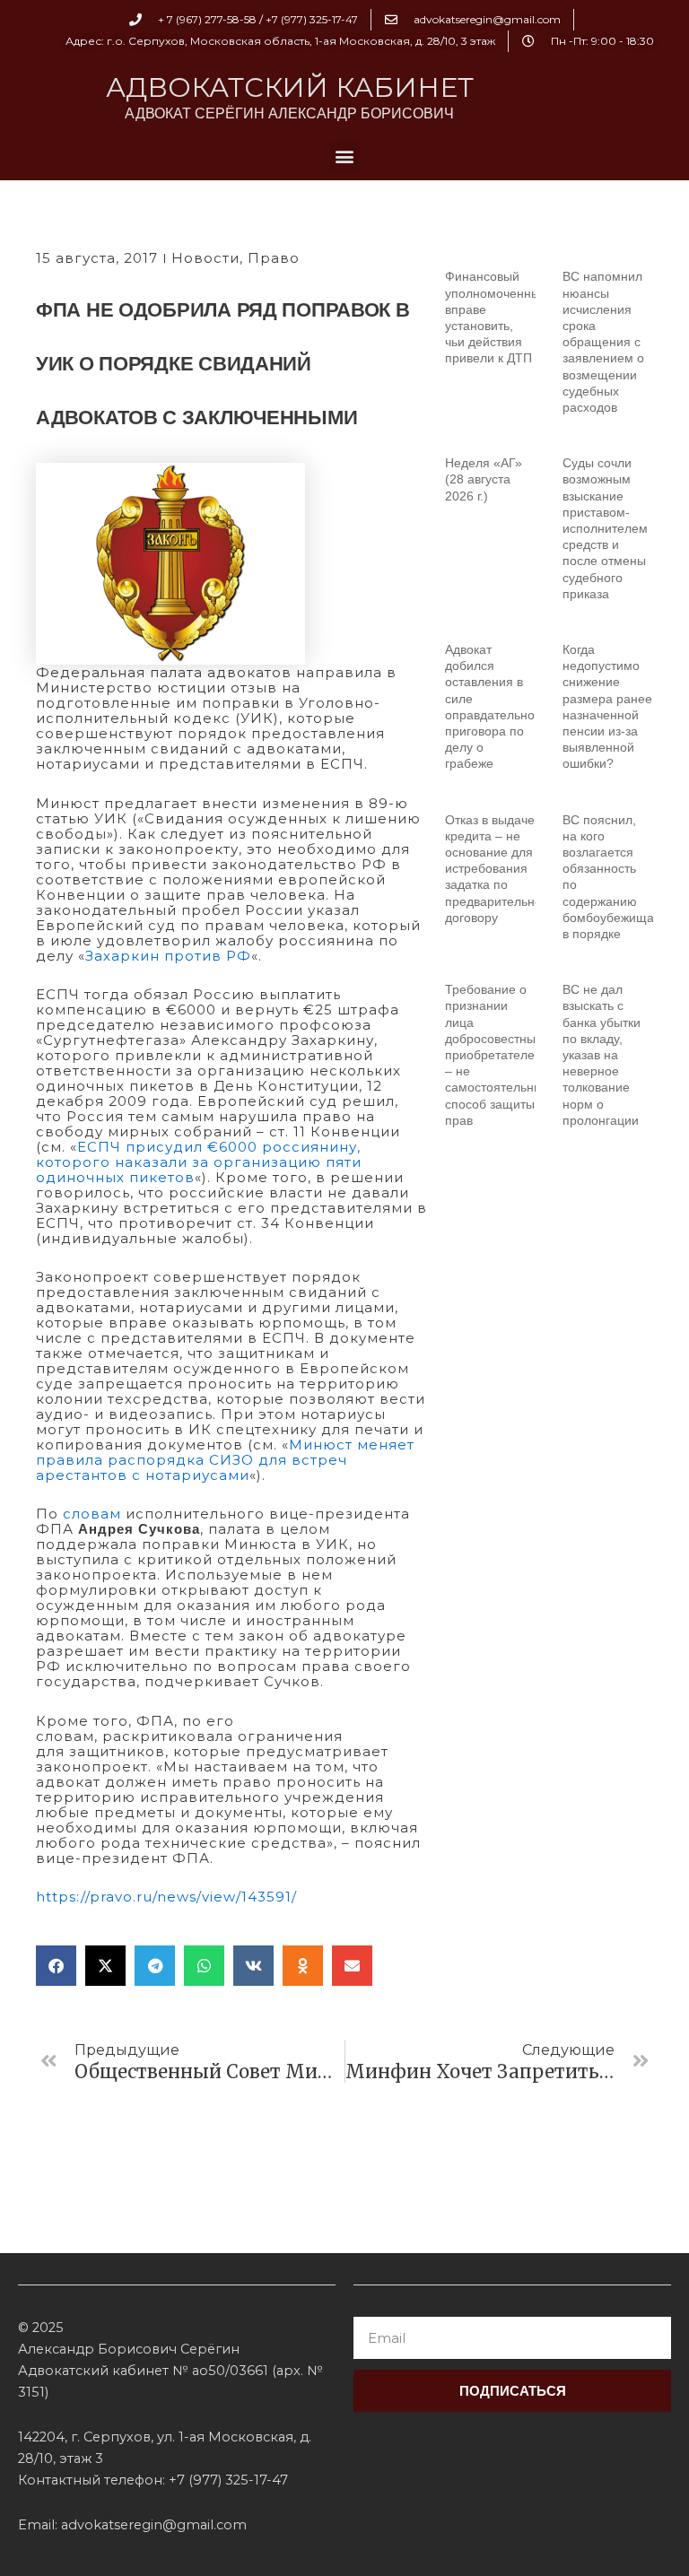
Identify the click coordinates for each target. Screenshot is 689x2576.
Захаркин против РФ (168, 956)
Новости (205, 258)
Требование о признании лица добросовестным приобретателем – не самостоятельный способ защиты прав (497, 1055)
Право (274, 258)
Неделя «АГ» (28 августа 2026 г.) (484, 479)
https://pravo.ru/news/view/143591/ (166, 1897)
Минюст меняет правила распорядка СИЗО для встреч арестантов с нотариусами (225, 1460)
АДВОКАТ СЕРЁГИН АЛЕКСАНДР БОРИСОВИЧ (289, 113)
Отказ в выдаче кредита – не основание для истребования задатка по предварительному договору (501, 869)
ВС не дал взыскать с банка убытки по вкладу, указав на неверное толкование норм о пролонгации (602, 1055)
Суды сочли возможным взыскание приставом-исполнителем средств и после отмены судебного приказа (605, 528)
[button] (345, 157)
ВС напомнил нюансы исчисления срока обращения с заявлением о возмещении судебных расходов (603, 342)
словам (90, 1514)
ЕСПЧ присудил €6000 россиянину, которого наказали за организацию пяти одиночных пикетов (199, 1162)
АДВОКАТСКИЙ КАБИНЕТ (290, 87)
